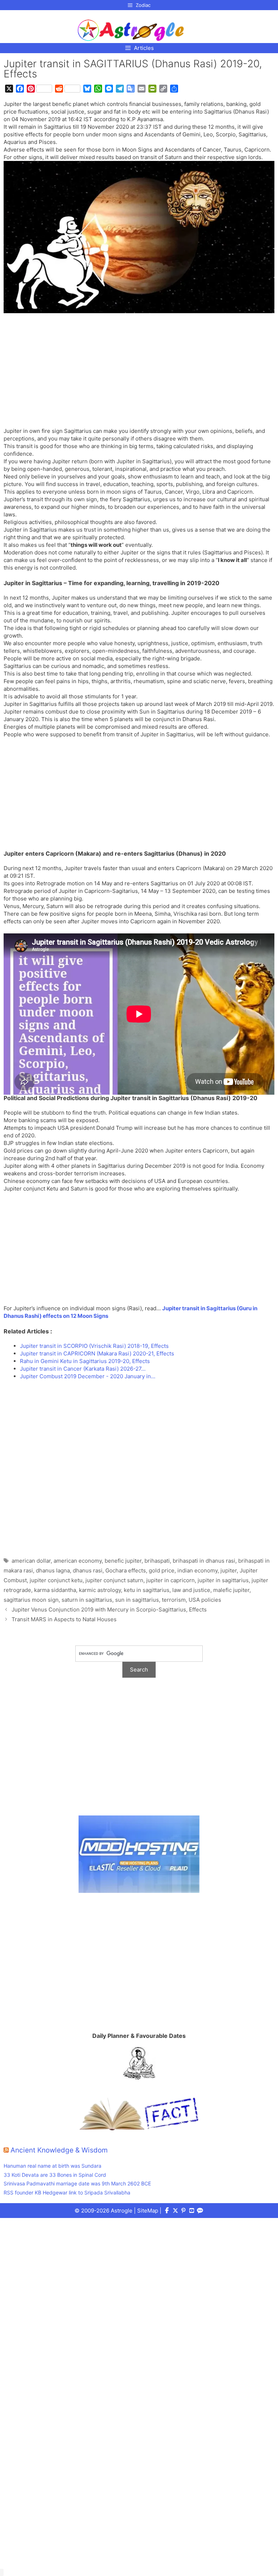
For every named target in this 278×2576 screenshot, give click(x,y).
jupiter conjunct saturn (114, 1580)
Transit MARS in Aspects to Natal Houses (64, 1619)
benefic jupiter (123, 1561)
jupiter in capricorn (170, 1580)
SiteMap (148, 2211)
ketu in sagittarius (147, 1590)
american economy (78, 1561)
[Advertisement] (139, 374)
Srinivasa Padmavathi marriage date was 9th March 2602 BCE (77, 2183)
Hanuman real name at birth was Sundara (52, 2166)
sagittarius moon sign (31, 1600)
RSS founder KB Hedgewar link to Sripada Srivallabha (67, 2192)
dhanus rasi (88, 1570)
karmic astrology (100, 1590)
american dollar (31, 1561)
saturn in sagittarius (87, 1600)
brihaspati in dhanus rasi (204, 1561)
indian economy (197, 1570)
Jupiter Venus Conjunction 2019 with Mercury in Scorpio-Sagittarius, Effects (109, 1610)
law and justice (191, 1590)
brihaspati (157, 1561)
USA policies (205, 1600)
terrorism (174, 1600)
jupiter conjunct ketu (56, 1580)
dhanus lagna (53, 1570)
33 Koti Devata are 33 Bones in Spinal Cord (55, 2175)
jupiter (229, 1570)
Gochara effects (126, 1570)
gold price (162, 1570)
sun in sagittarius (137, 1600)
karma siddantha (55, 1590)
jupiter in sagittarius (223, 1580)
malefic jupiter (231, 1590)
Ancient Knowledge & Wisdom (59, 2150)
